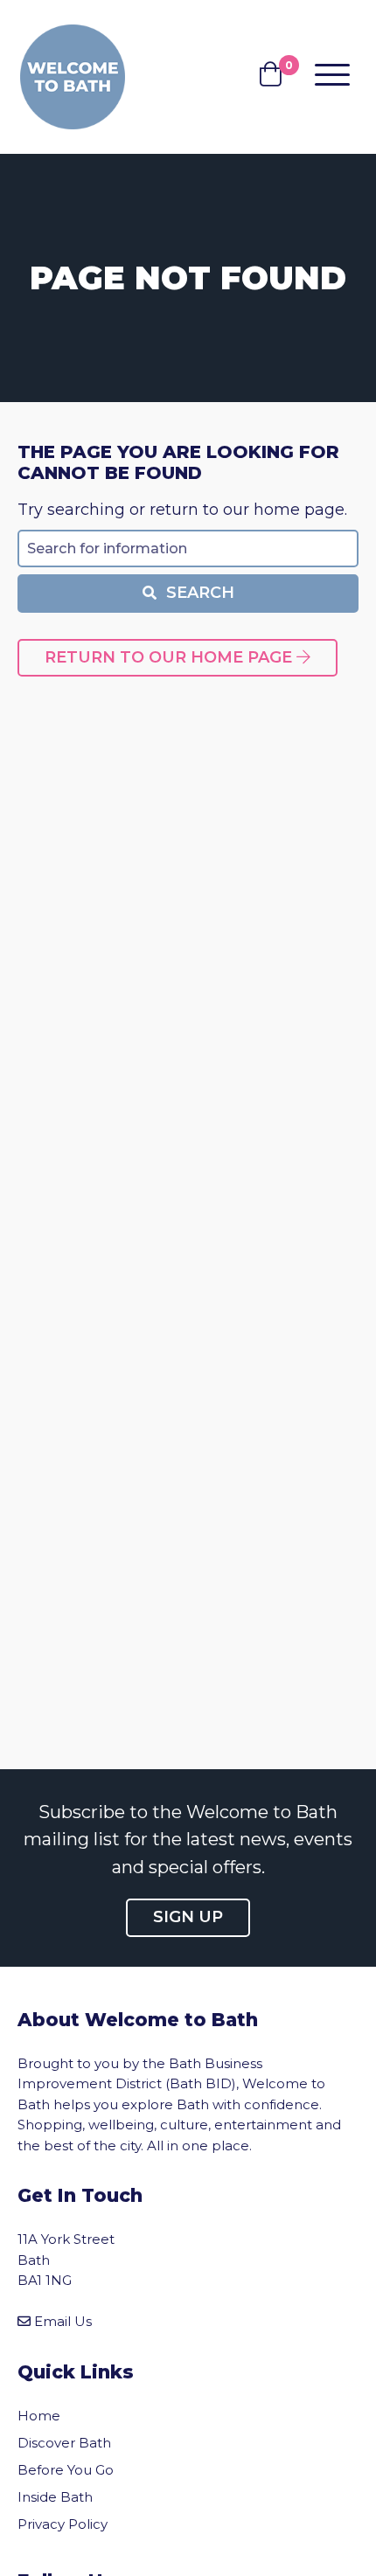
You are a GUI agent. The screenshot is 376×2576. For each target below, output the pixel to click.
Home (39, 2416)
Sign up (188, 1917)
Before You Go (66, 2470)
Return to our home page (171, 657)
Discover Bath (64, 2443)
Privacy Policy (63, 2524)
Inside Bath (55, 2497)
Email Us (63, 2321)
